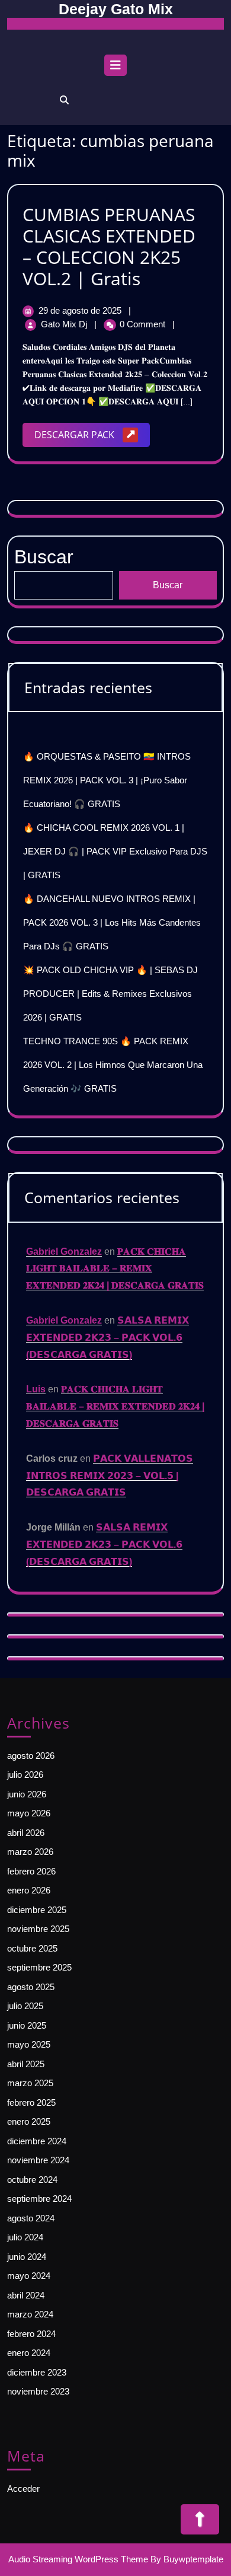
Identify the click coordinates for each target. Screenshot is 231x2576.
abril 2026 (26, 1833)
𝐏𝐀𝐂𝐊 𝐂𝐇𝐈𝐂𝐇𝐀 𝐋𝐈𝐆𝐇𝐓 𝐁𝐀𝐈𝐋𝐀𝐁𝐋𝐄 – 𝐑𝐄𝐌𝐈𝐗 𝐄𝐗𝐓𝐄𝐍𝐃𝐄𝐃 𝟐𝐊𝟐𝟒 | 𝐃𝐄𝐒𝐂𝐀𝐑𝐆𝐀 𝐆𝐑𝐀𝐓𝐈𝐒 (115, 1269)
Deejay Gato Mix (116, 9)
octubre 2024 (32, 2180)
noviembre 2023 (38, 2391)
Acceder (23, 2489)
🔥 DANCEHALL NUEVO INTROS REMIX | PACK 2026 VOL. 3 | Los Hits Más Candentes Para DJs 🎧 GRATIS (112, 922)
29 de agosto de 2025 (81, 310)
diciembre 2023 (37, 2372)
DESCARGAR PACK (92, 437)
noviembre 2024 (38, 2160)
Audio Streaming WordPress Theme (78, 2559)
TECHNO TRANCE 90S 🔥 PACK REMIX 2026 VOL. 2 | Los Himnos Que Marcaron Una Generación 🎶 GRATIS (113, 1065)
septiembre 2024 (39, 2199)
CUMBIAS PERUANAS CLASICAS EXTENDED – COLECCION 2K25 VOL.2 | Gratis (109, 246)
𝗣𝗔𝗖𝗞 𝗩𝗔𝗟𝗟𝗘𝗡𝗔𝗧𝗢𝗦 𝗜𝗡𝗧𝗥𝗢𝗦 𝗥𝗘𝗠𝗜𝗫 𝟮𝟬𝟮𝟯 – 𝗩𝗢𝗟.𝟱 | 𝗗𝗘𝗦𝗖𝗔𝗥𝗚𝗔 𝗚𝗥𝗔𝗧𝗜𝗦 (110, 1476)
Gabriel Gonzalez (64, 1252)
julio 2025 (25, 2006)
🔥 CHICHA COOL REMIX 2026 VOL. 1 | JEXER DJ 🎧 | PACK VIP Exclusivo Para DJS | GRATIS (115, 851)
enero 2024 (29, 2353)
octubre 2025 (32, 1948)
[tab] (115, 68)
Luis (36, 1389)
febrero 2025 (31, 2102)
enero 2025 (29, 2121)
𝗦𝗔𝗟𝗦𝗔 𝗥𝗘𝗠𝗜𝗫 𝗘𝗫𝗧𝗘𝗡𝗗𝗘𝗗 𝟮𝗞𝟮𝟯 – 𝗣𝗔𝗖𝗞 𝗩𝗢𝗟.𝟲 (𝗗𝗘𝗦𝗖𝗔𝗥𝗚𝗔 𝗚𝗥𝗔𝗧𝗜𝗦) (108, 1338)
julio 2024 (25, 2237)
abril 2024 (26, 2295)
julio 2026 (25, 1775)
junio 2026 (27, 1794)
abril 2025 (26, 2064)
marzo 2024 (30, 2314)
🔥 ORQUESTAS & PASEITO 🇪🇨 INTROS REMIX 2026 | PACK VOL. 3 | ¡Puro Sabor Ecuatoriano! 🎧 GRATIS (107, 780)
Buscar (168, 585)
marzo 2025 (30, 2083)
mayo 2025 (29, 2044)
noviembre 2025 (38, 1929)
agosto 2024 (31, 2218)
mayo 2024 (29, 2276)
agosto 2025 (31, 1987)
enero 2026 (29, 1890)
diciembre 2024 (37, 2141)
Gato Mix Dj (65, 324)
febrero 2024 (31, 2334)
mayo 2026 (29, 1813)
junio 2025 (27, 2025)
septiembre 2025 (39, 1967)
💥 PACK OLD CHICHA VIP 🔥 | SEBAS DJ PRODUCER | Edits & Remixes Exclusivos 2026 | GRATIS (110, 994)
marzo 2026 (30, 1852)
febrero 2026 (31, 1871)
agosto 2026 (31, 1756)
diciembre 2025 (37, 1910)
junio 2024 (27, 2257)
